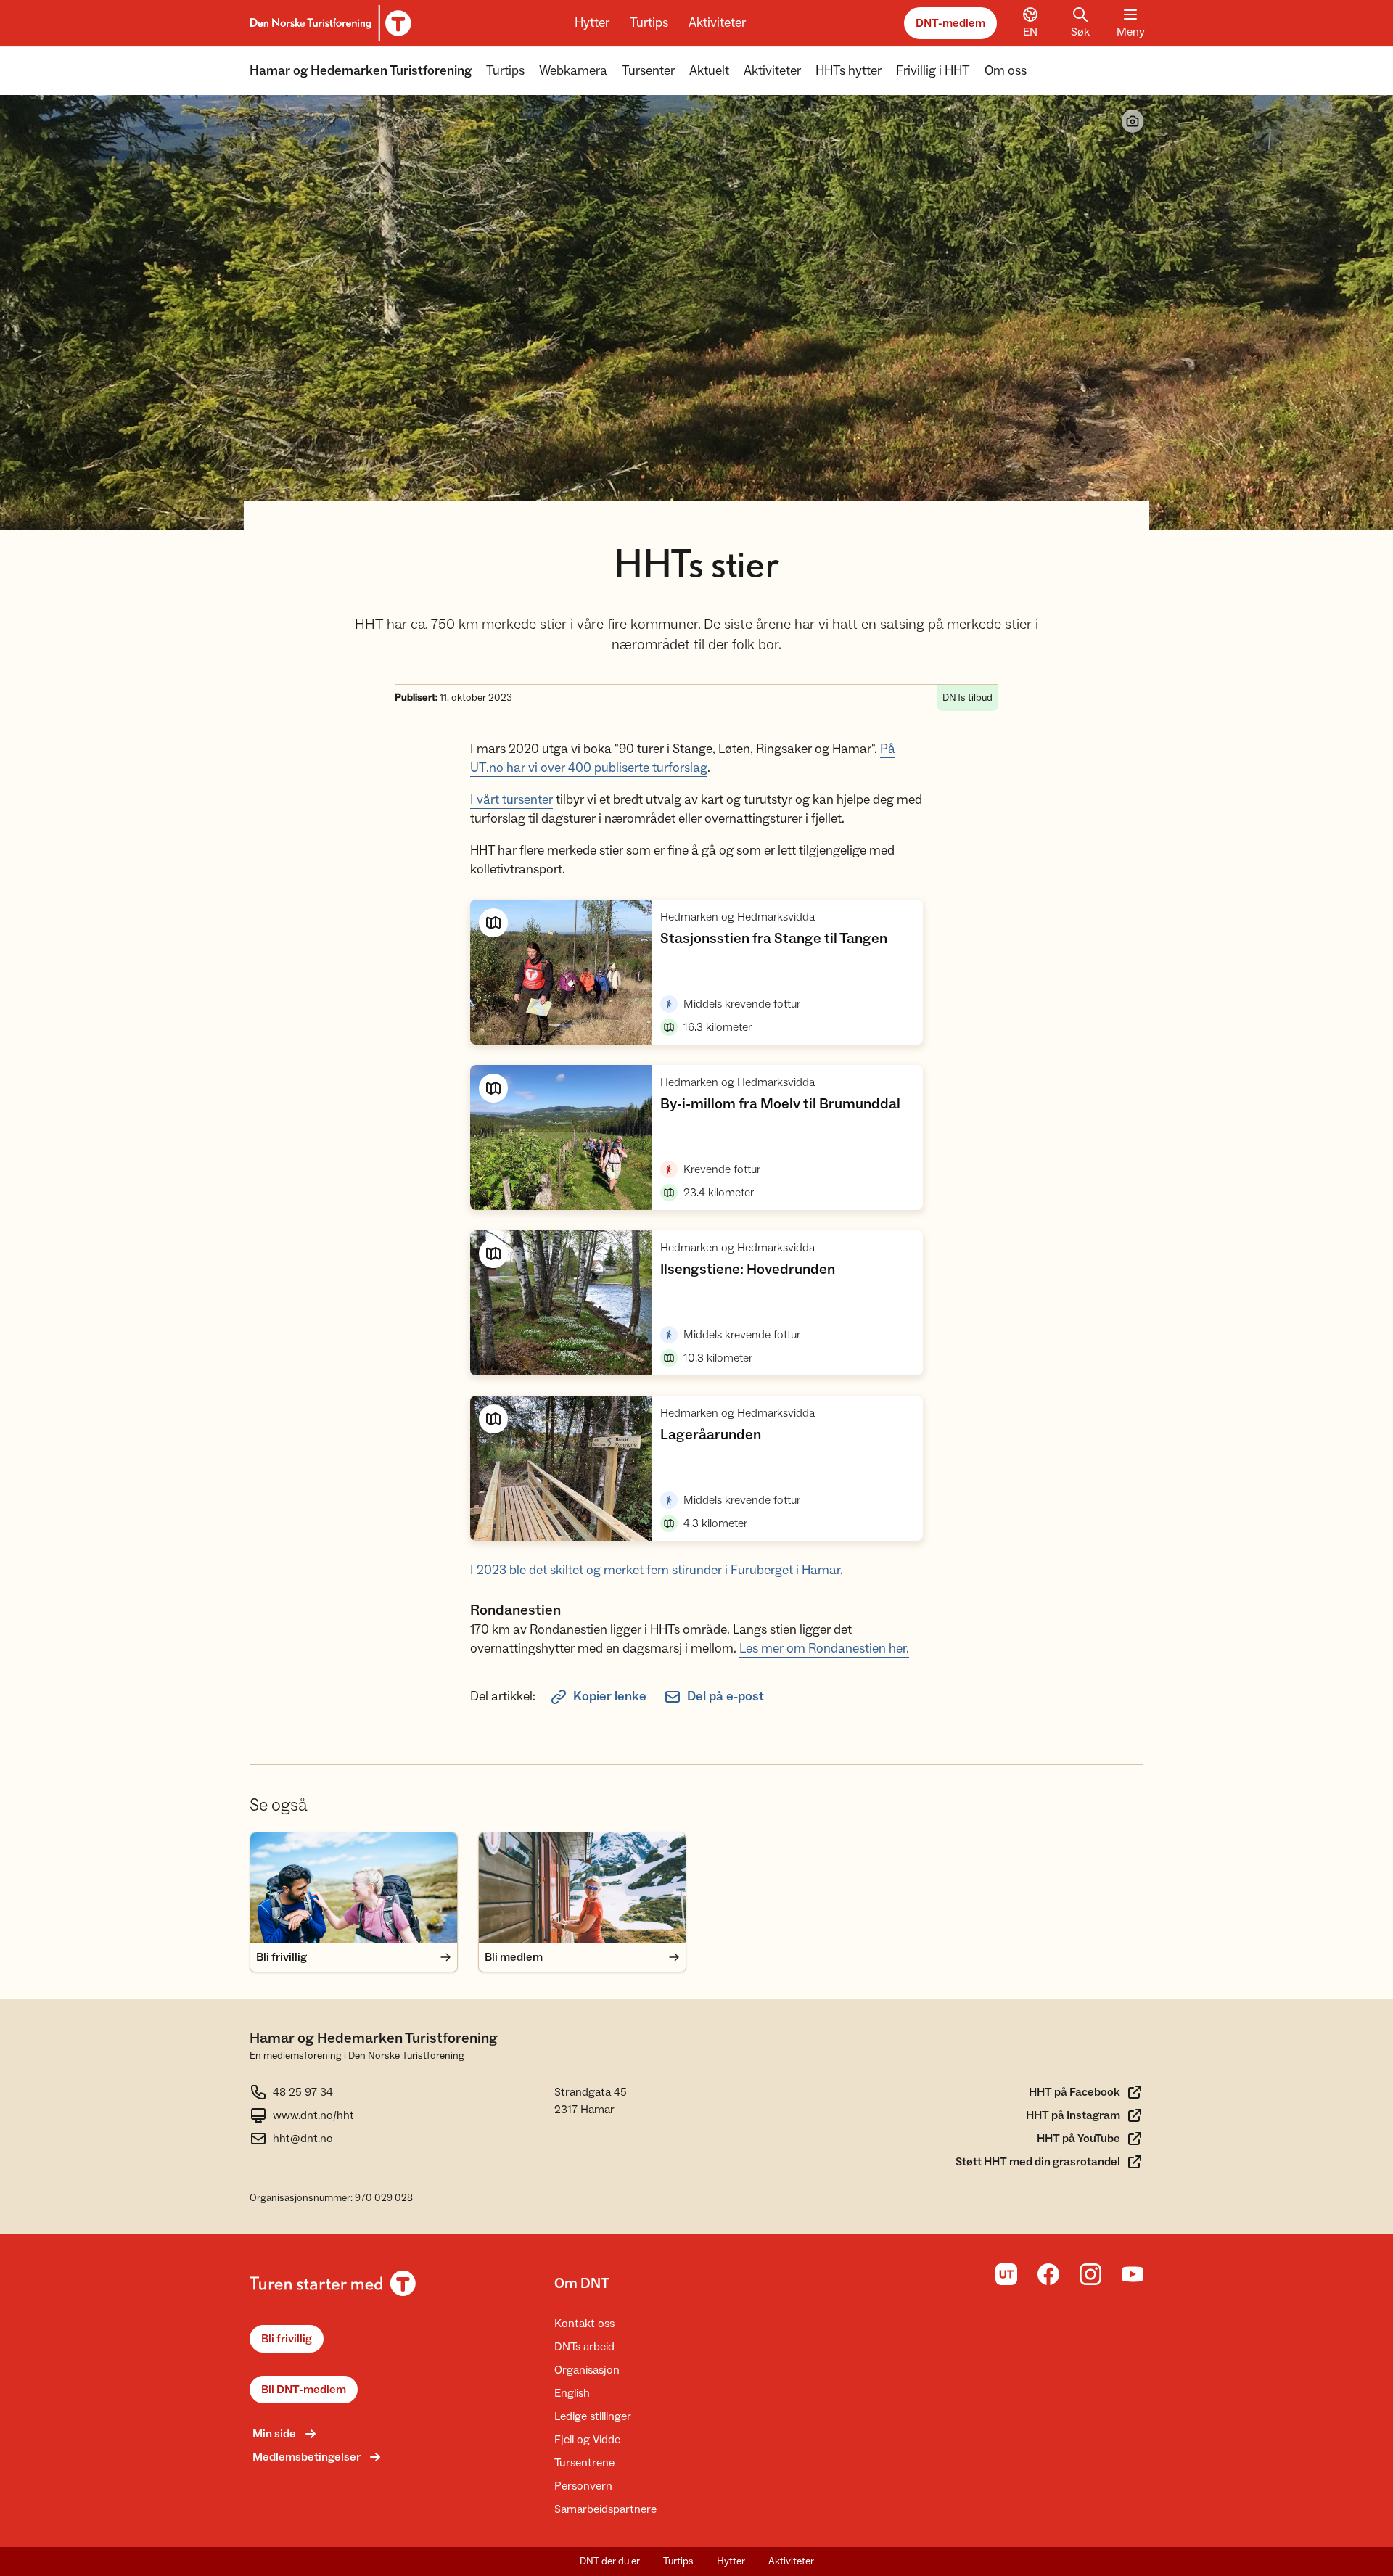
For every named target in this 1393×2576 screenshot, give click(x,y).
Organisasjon (587, 2370)
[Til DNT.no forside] (328, 23)
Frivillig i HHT (933, 71)
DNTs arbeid (584, 2347)
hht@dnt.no (303, 2139)
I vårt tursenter (511, 800)
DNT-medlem (950, 23)
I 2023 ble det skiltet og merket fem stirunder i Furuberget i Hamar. (657, 1570)
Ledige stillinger (593, 2416)
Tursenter (648, 71)
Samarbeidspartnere (605, 2509)
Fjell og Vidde (587, 2440)
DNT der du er (610, 2561)
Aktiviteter (717, 23)
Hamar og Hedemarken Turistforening (361, 71)
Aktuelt (709, 71)
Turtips (649, 23)
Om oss (1006, 71)
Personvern (583, 2486)
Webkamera (573, 71)
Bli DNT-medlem (304, 2390)
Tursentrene (584, 2463)
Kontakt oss (584, 2324)
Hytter (592, 23)
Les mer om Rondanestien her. (824, 1649)
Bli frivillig (287, 2339)
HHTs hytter (848, 71)
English (572, 2393)
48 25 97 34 (303, 2092)
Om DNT (582, 2284)
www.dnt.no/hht (313, 2115)
